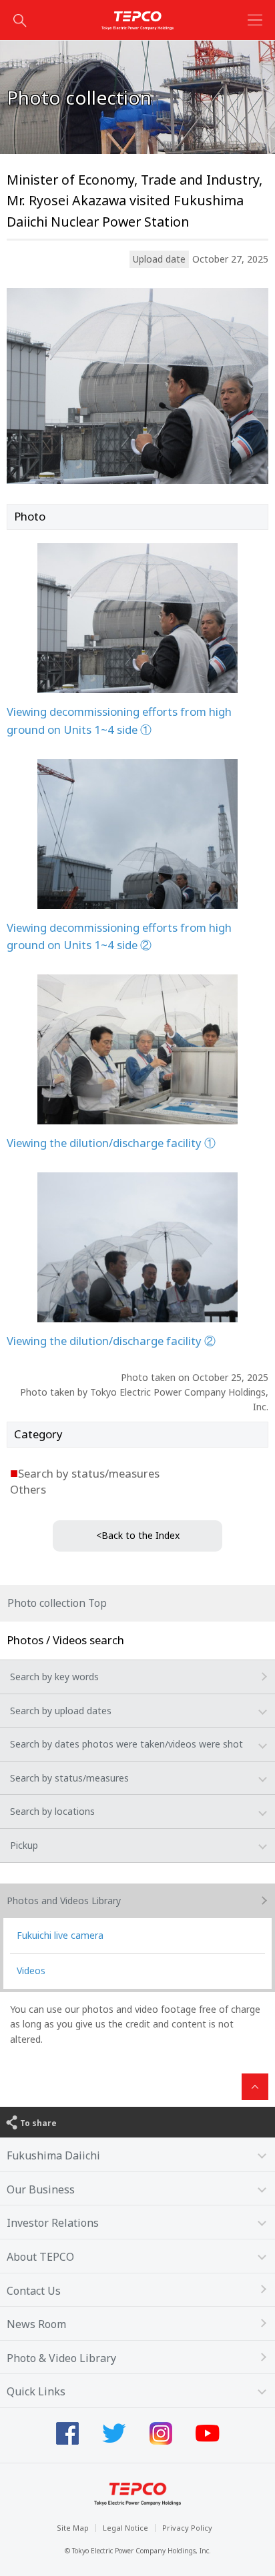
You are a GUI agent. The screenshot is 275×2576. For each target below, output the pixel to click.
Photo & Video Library (61, 2358)
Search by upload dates (61, 1711)
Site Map (73, 2528)
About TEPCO (40, 2257)
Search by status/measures (69, 1778)
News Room (36, 2324)
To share (38, 2123)
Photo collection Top (57, 1603)
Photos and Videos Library (64, 1901)
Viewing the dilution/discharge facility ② (111, 1341)
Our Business (41, 2189)
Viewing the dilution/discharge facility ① (111, 1143)
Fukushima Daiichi (53, 2155)
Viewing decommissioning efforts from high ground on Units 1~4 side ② (119, 936)
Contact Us (34, 2291)
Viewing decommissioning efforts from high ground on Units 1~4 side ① (119, 720)
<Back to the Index (138, 1535)
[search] (20, 20)
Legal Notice (125, 2528)
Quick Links (36, 2391)
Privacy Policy (187, 2528)
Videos (31, 1970)
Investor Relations (53, 2223)
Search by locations (52, 1811)
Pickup (24, 1845)
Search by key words (54, 1677)
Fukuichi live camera (60, 1935)
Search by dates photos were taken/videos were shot (126, 1744)
